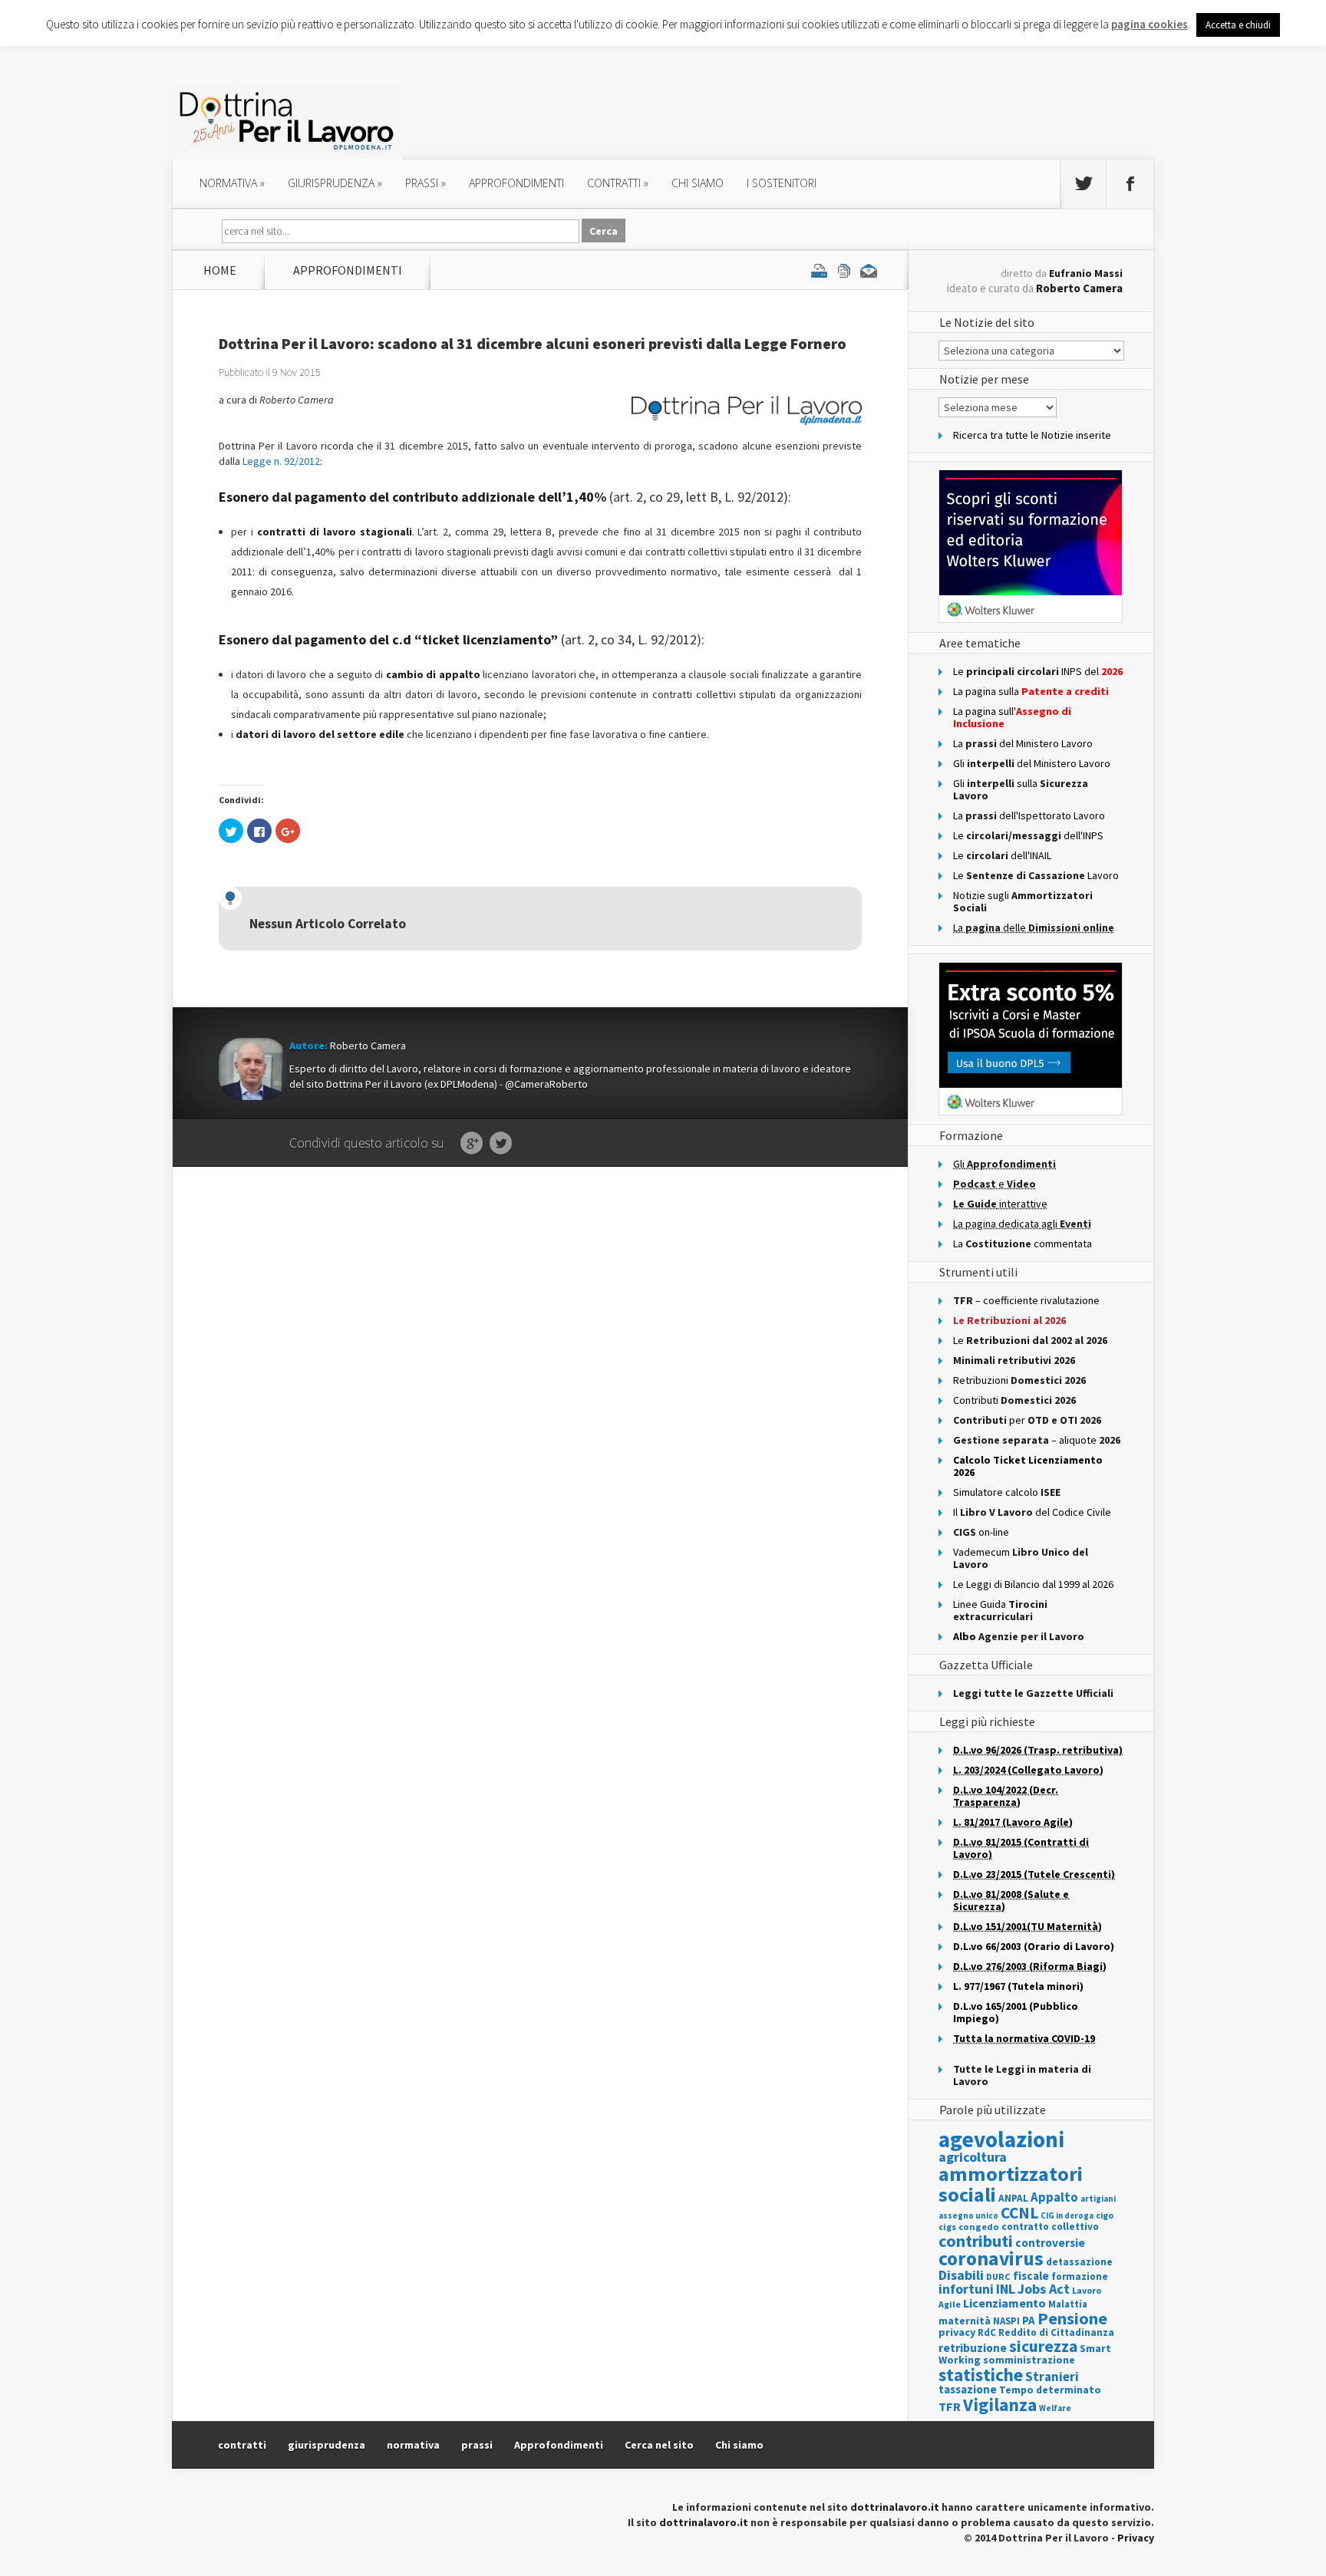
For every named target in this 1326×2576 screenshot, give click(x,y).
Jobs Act (1044, 2289)
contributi (976, 2241)
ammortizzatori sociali (1011, 2184)
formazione (1080, 2276)
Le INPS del (1038, 671)
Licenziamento (1004, 2303)
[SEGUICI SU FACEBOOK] (1130, 184)
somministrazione (1029, 2360)
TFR (950, 2406)
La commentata (1023, 1244)
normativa (232, 183)
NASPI (1006, 2321)
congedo (979, 2227)
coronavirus (991, 2258)
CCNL (1019, 2213)
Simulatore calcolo (1007, 1492)
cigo (1105, 2215)
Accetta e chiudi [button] (1238, 25)
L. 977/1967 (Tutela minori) (1018, 1986)
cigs (947, 2227)
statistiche (981, 2375)
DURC (998, 2276)
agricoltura (973, 2157)
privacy (957, 2332)
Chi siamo (698, 183)
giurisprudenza (335, 183)
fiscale (1031, 2276)
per (1027, 1420)
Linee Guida (1000, 1610)
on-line (981, 1532)
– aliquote (1037, 1440)
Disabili (961, 2275)
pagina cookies (1150, 24)
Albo (1019, 1636)
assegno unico (968, 2215)
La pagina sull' (1012, 717)
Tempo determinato (1050, 2390)
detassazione (1079, 2262)
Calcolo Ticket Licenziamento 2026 (1028, 1466)
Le (1030, 1340)
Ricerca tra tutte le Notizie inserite (1032, 435)
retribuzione (973, 2348)
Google (472, 1144)
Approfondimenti (559, 2445)
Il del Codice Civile (1032, 1512)
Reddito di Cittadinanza (1056, 2332)
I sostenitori (782, 183)
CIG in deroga (1067, 2216)
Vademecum (1021, 1558)
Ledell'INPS (1028, 835)
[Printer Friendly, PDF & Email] (844, 270)
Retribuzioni (1019, 1380)
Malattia (1068, 2304)
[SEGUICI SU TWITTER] (1084, 184)
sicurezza (1043, 2346)
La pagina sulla (1031, 691)
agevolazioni (1001, 2139)
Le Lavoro (1036, 875)
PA (1029, 2320)
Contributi (1014, 1400)
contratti (618, 183)
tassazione (968, 2389)
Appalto (1054, 2197)
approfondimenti (516, 183)
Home (220, 270)
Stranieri (1052, 2377)
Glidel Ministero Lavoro (1032, 763)
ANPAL (1013, 2198)
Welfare (1055, 2408)
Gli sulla (1021, 789)
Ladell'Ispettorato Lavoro (1029, 815)
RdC (987, 2332)
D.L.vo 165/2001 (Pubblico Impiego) (1016, 2012)
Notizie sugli (1023, 901)
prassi (426, 183)
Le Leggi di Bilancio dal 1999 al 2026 (1033, 1584)
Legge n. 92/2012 (281, 461)
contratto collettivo (1050, 2227)
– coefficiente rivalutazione (1026, 1300)
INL (1006, 2289)
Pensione (1072, 2318)
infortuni (966, 2289)
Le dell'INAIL (1002, 855)
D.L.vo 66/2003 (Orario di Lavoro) (1034, 1946)
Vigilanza (1000, 2405)
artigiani (1098, 2199)
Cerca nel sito (659, 2445)
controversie (1050, 2243)
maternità (965, 2321)
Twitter (501, 1144)
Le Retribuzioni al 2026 (1009, 1320)
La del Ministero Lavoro (1023, 743)
